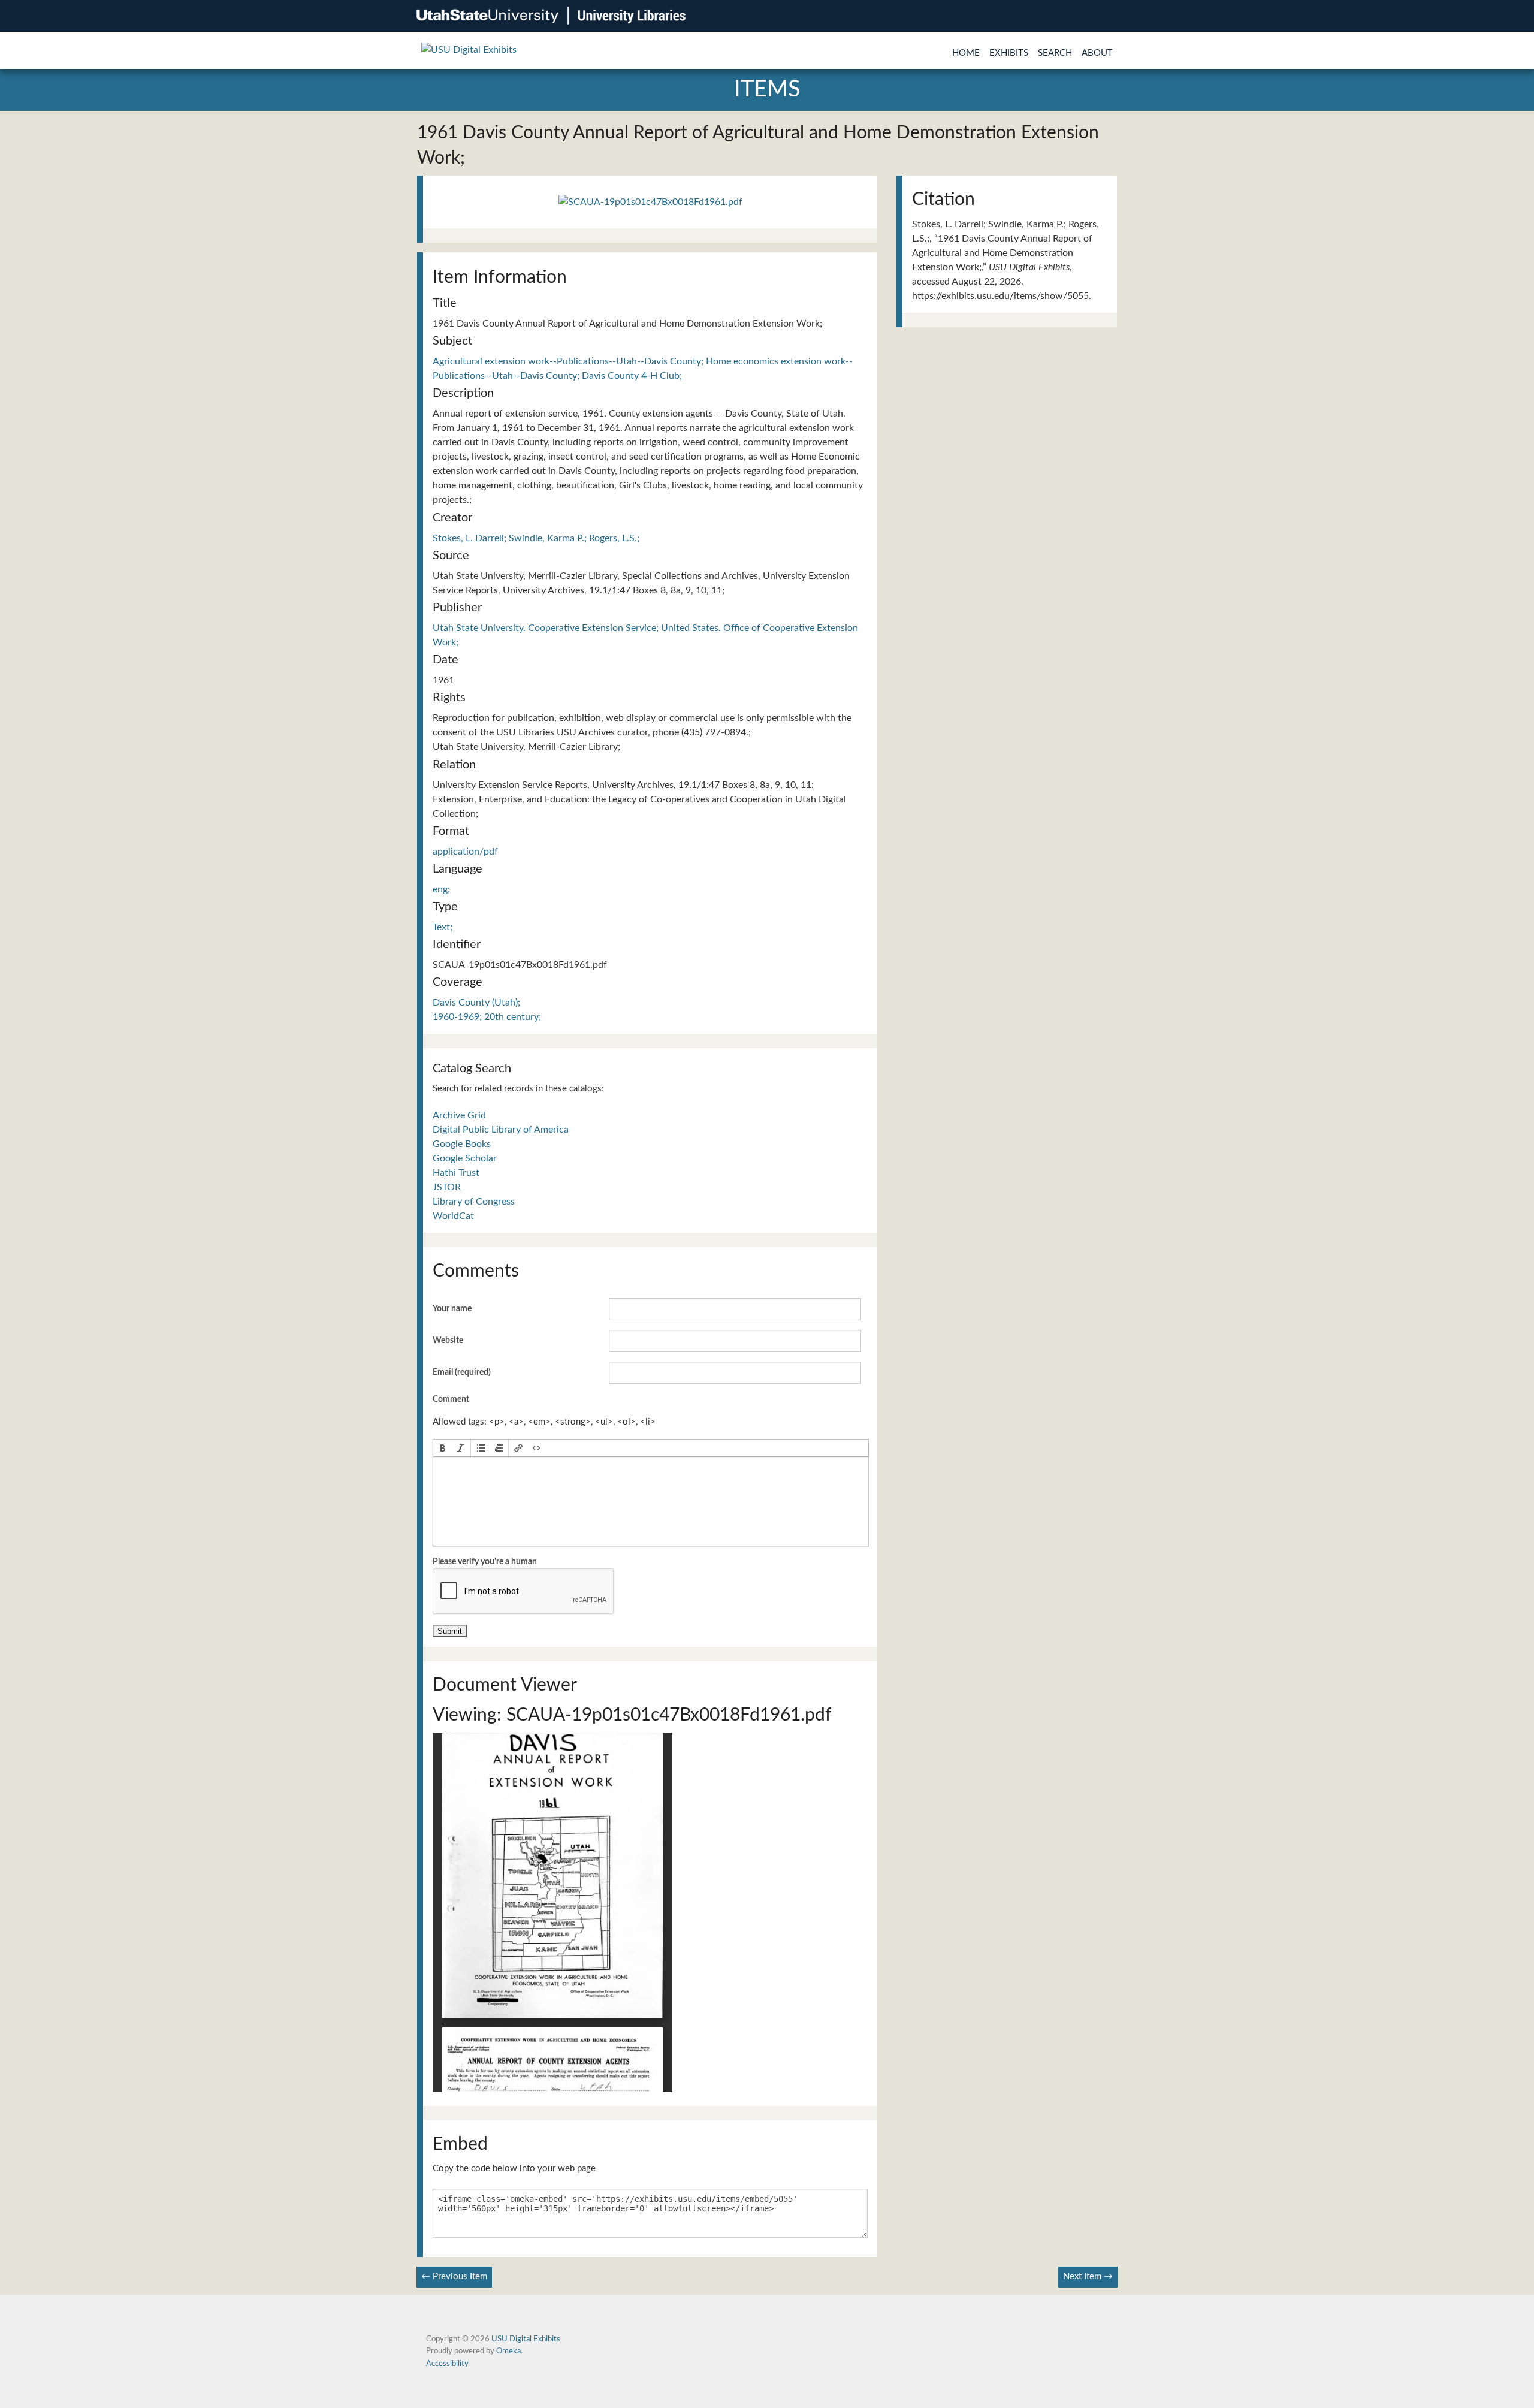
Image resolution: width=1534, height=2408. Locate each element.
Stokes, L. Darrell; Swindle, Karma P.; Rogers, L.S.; (536, 538)
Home (966, 53)
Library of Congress (474, 1202)
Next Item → (1088, 2276)
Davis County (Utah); (476, 1003)
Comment (451, 1399)
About (1097, 53)
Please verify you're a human (485, 1562)
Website (448, 1341)
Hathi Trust (456, 1173)
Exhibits (1009, 53)
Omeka (508, 2351)
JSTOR (447, 1187)
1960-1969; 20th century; (487, 1017)
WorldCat (453, 1216)
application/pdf (465, 852)
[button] (443, 1448)
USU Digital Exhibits (526, 2339)
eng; (441, 889)
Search (1055, 53)
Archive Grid (459, 1115)
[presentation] (443, 1448)
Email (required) (462, 1372)
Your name (452, 1309)
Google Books (462, 1144)
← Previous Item (454, 2276)
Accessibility (447, 2364)
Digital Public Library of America (501, 1130)
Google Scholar (465, 1158)
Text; (443, 927)
